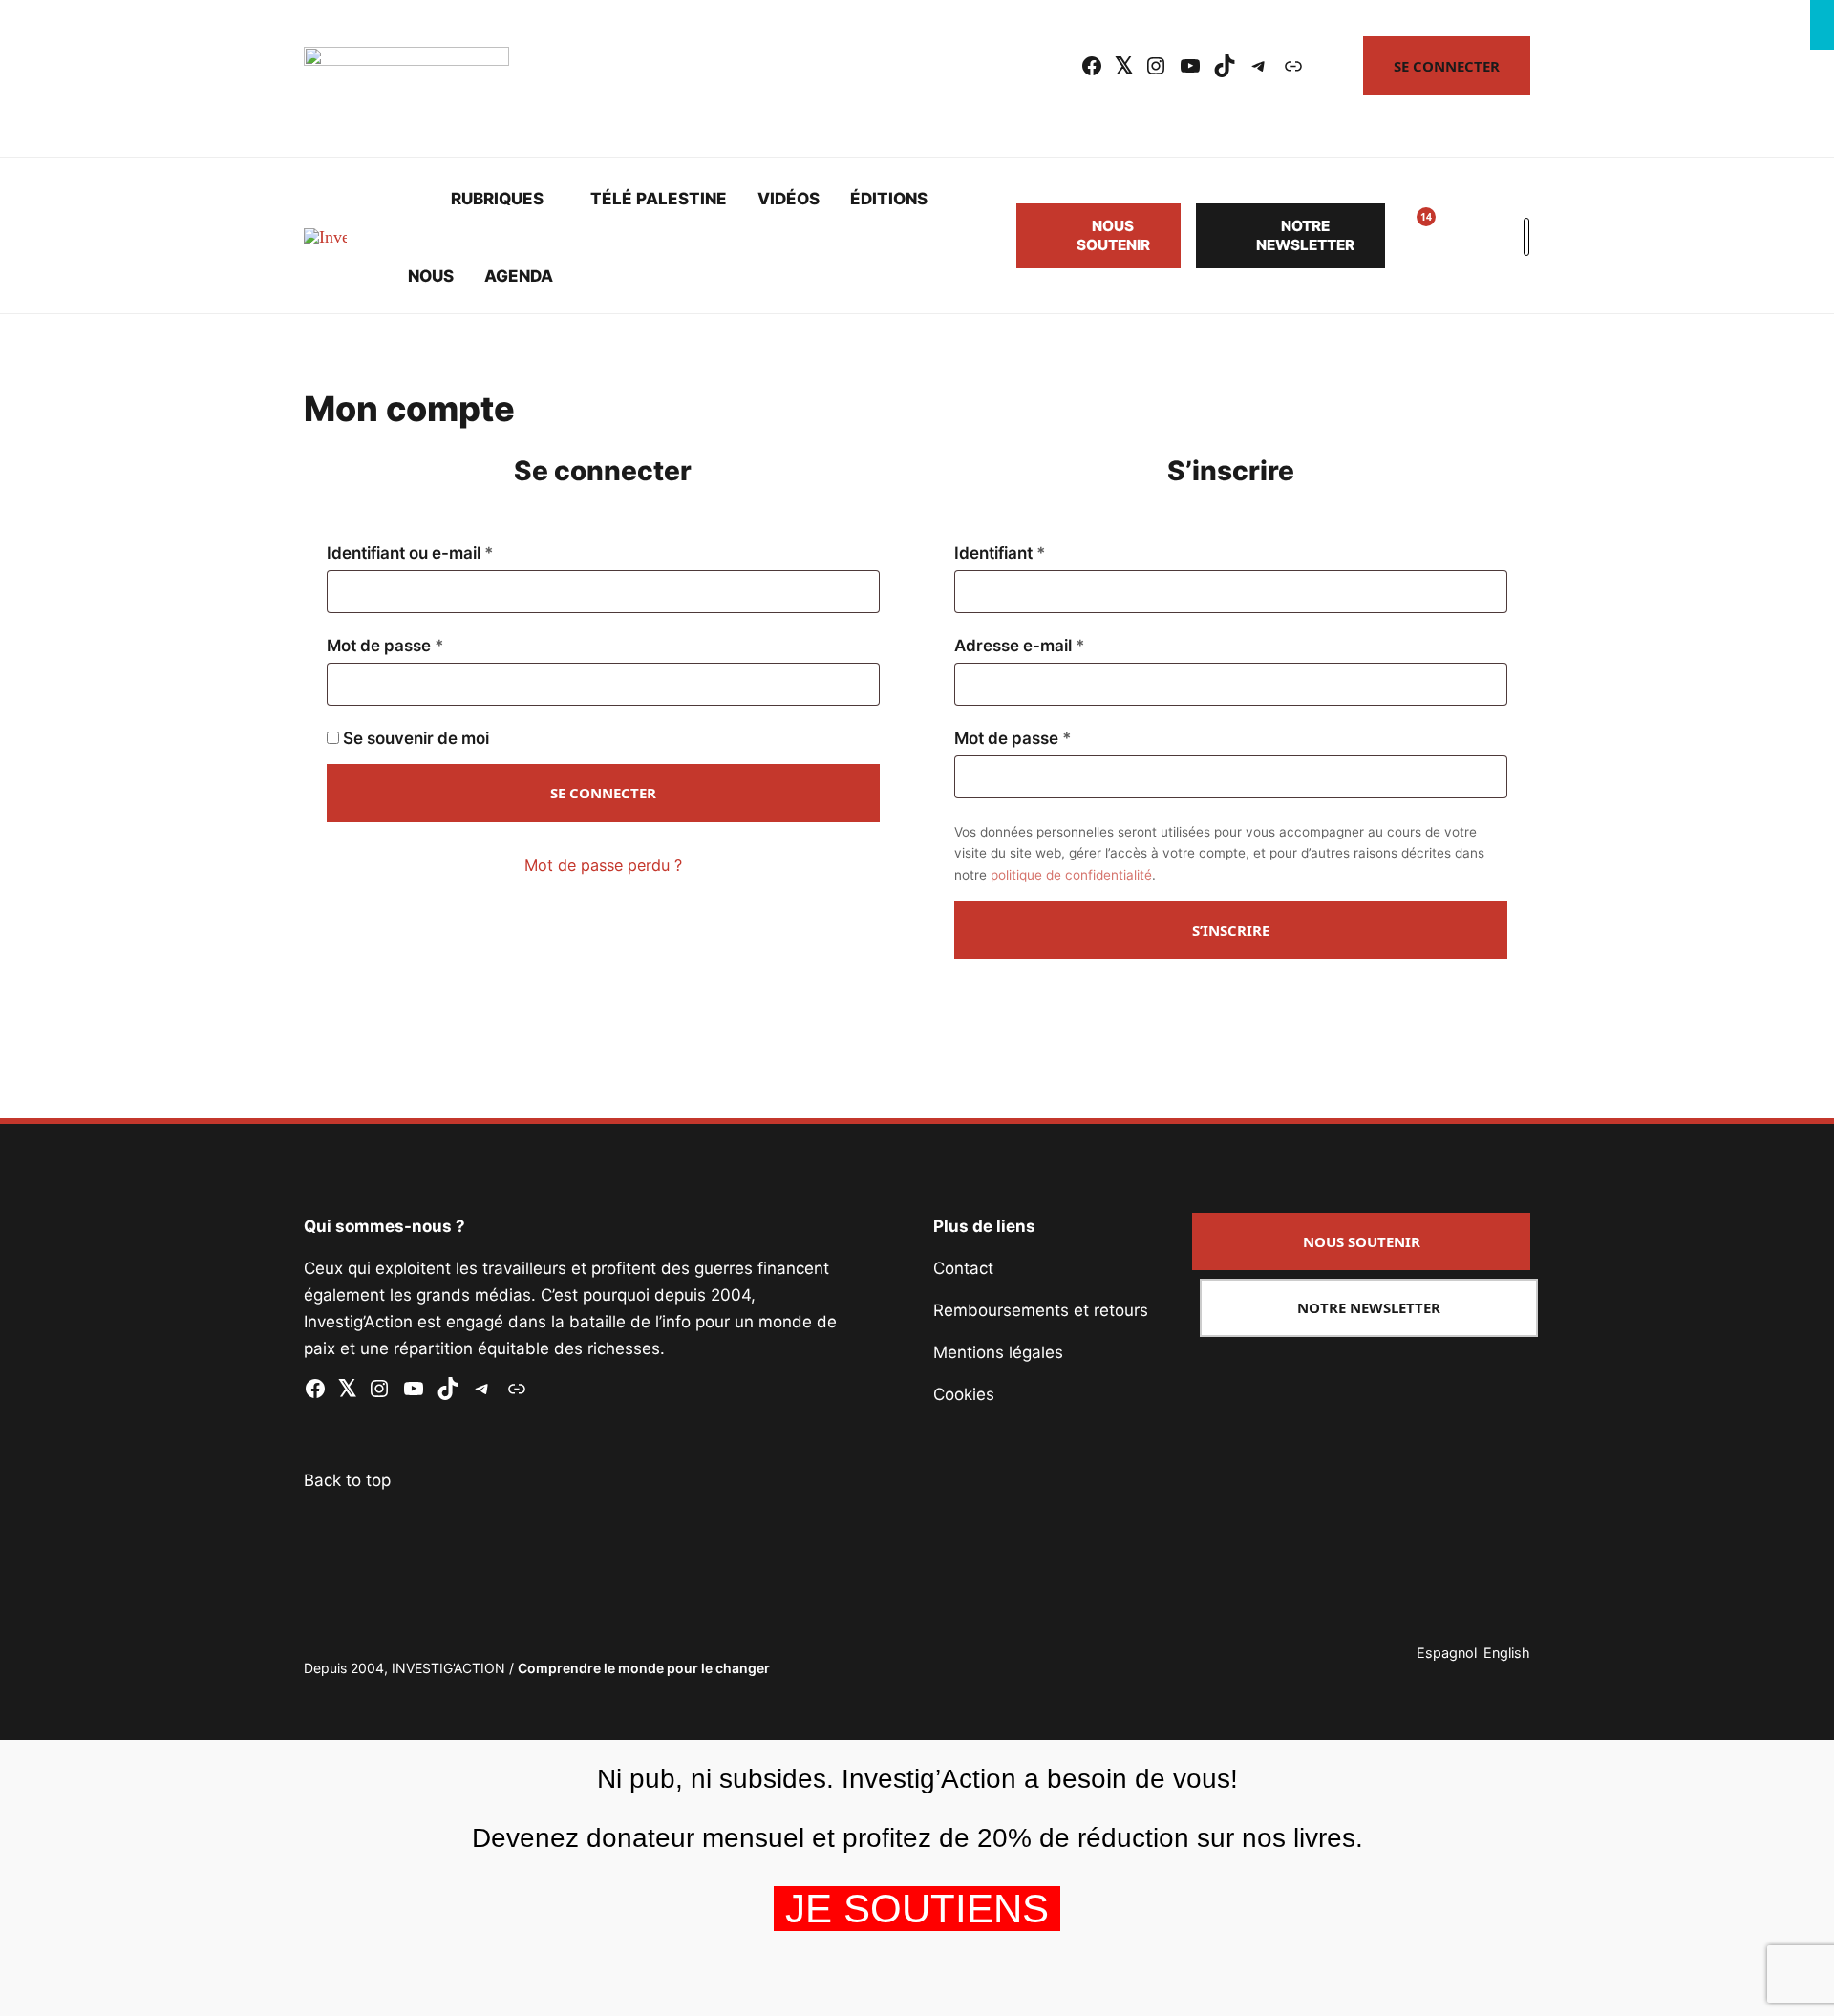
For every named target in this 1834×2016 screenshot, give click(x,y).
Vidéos (789, 199)
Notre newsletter (1305, 235)
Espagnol (1447, 1653)
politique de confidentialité (1071, 875)
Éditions (889, 199)
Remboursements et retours (1041, 1310)
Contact (963, 1268)
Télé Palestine (659, 199)
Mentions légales (998, 1352)
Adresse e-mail (1062, 646)
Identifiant (1043, 553)
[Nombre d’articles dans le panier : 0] (1458, 236)
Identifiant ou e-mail (453, 553)
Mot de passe (428, 646)
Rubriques (497, 199)
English (1507, 1653)
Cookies (964, 1394)
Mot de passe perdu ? (603, 865)
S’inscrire (1231, 930)
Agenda (519, 276)
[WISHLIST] (1412, 236)
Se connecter (1447, 66)
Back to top (347, 1480)
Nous (431, 276)
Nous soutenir (1113, 235)
